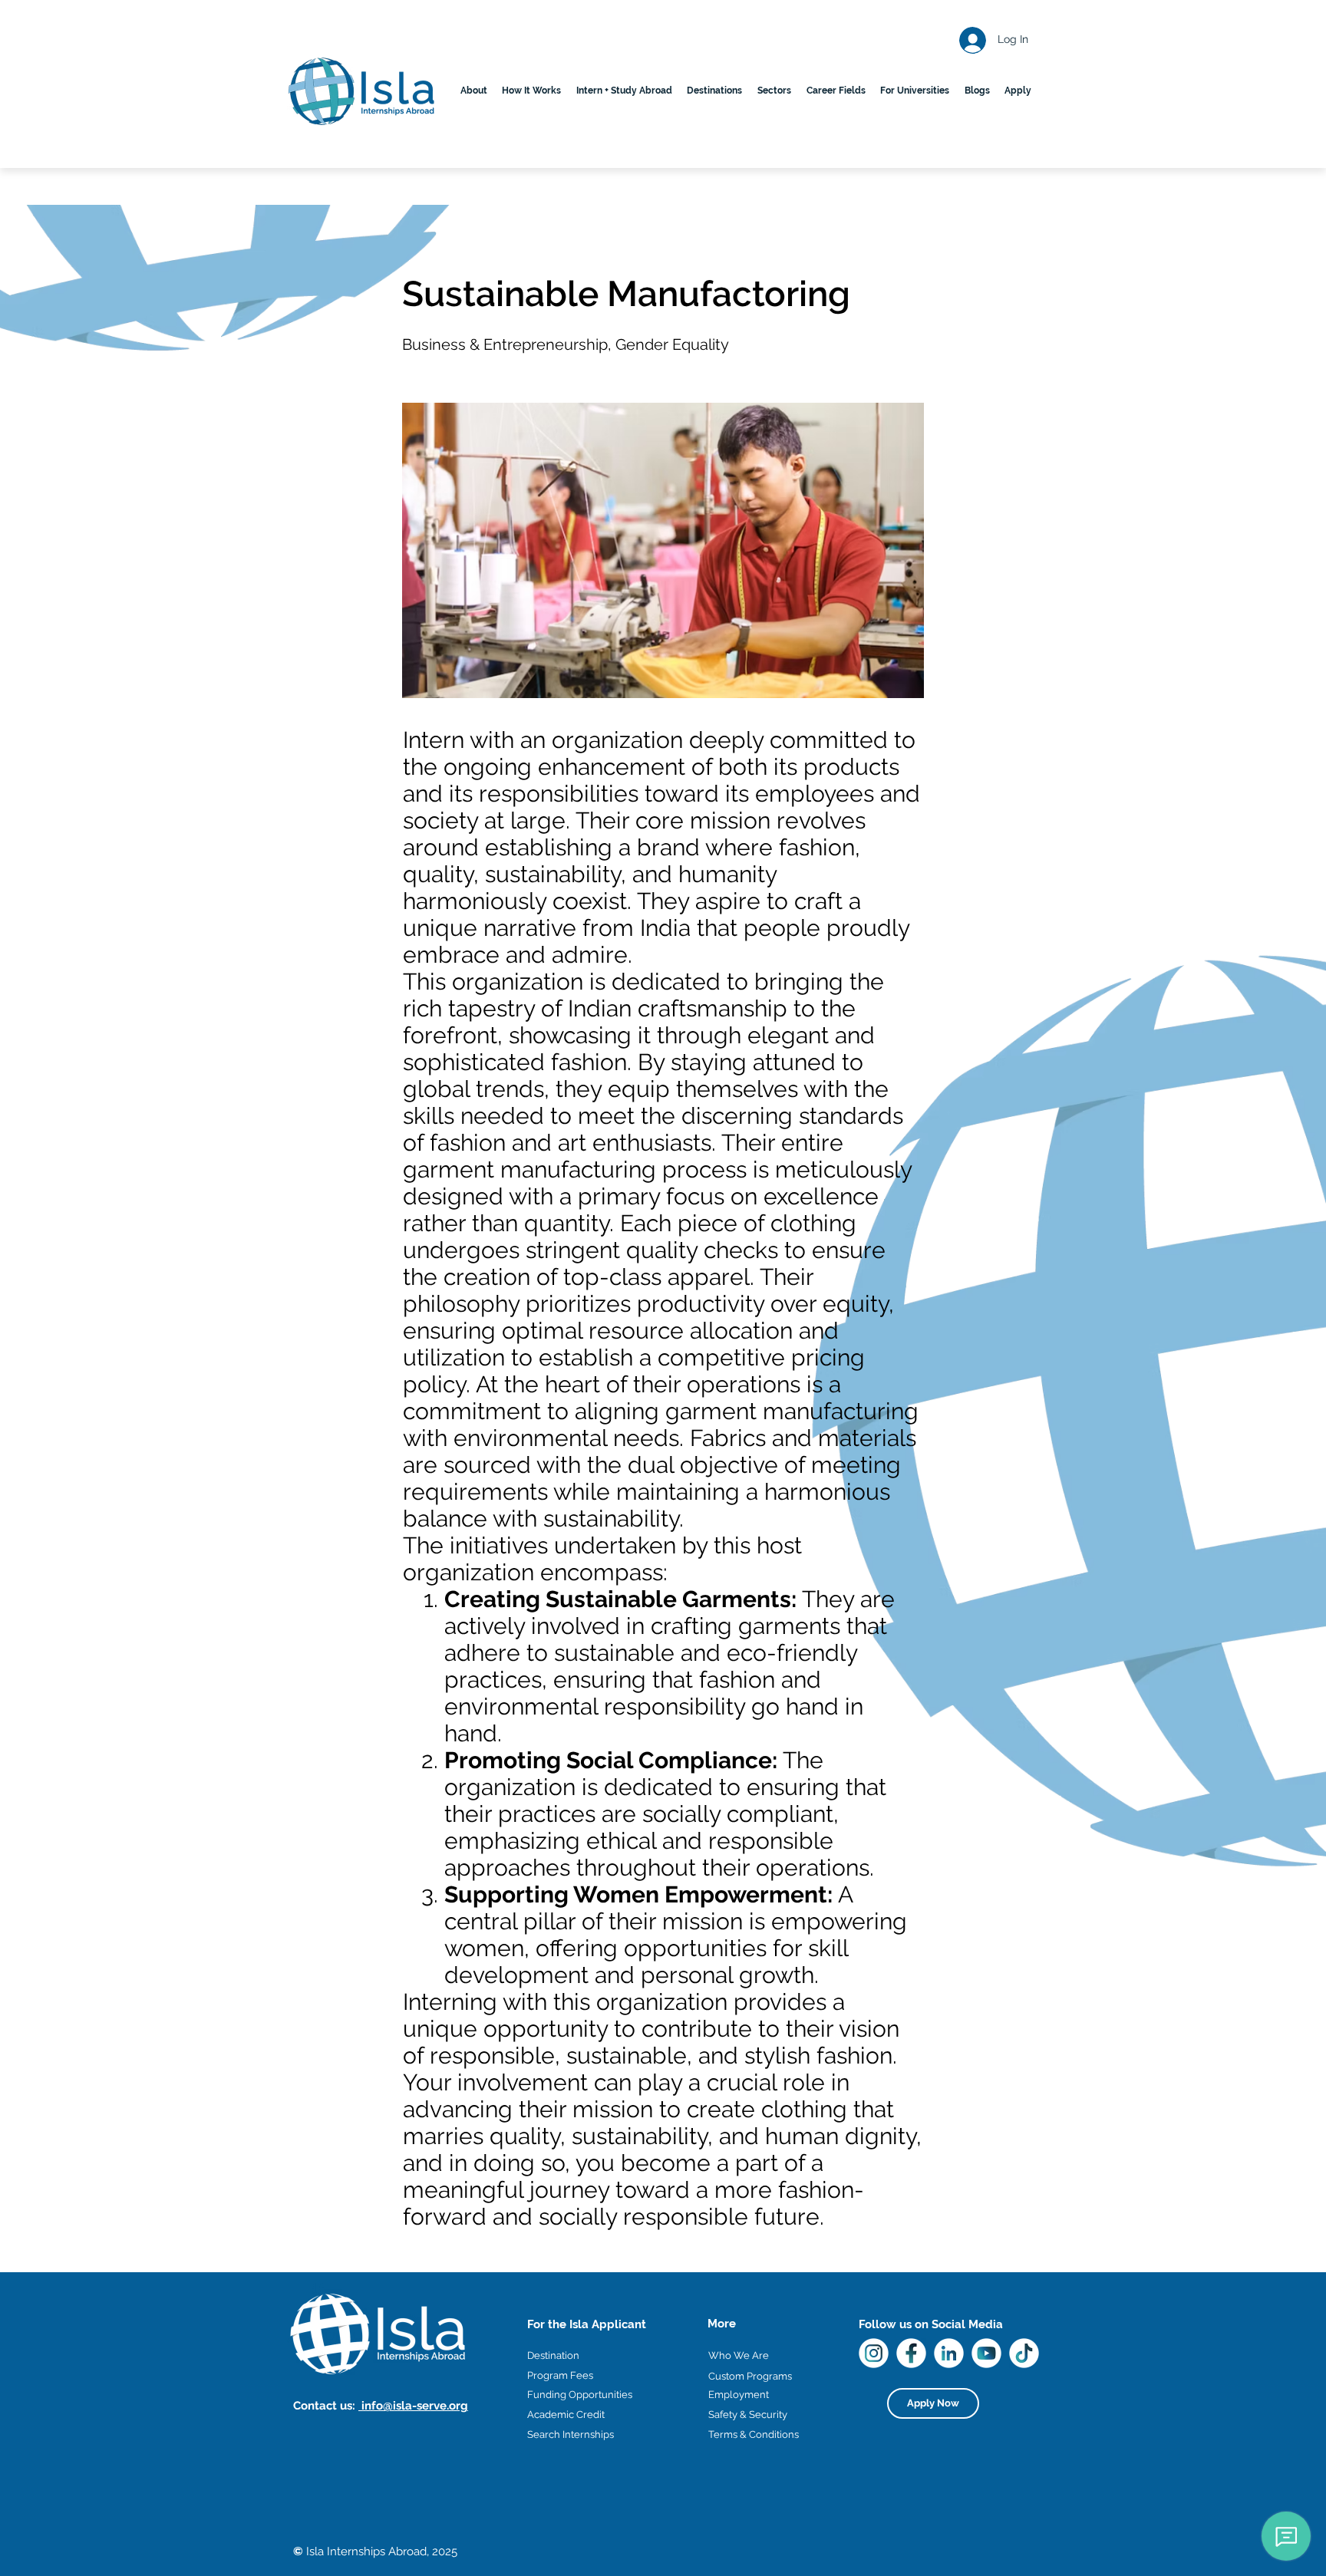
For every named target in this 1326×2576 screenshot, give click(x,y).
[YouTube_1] (986, 2353)
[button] (715, 91)
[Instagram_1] (874, 2353)
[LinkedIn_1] (949, 2353)
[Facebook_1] (911, 2353)
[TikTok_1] (1024, 2353)
